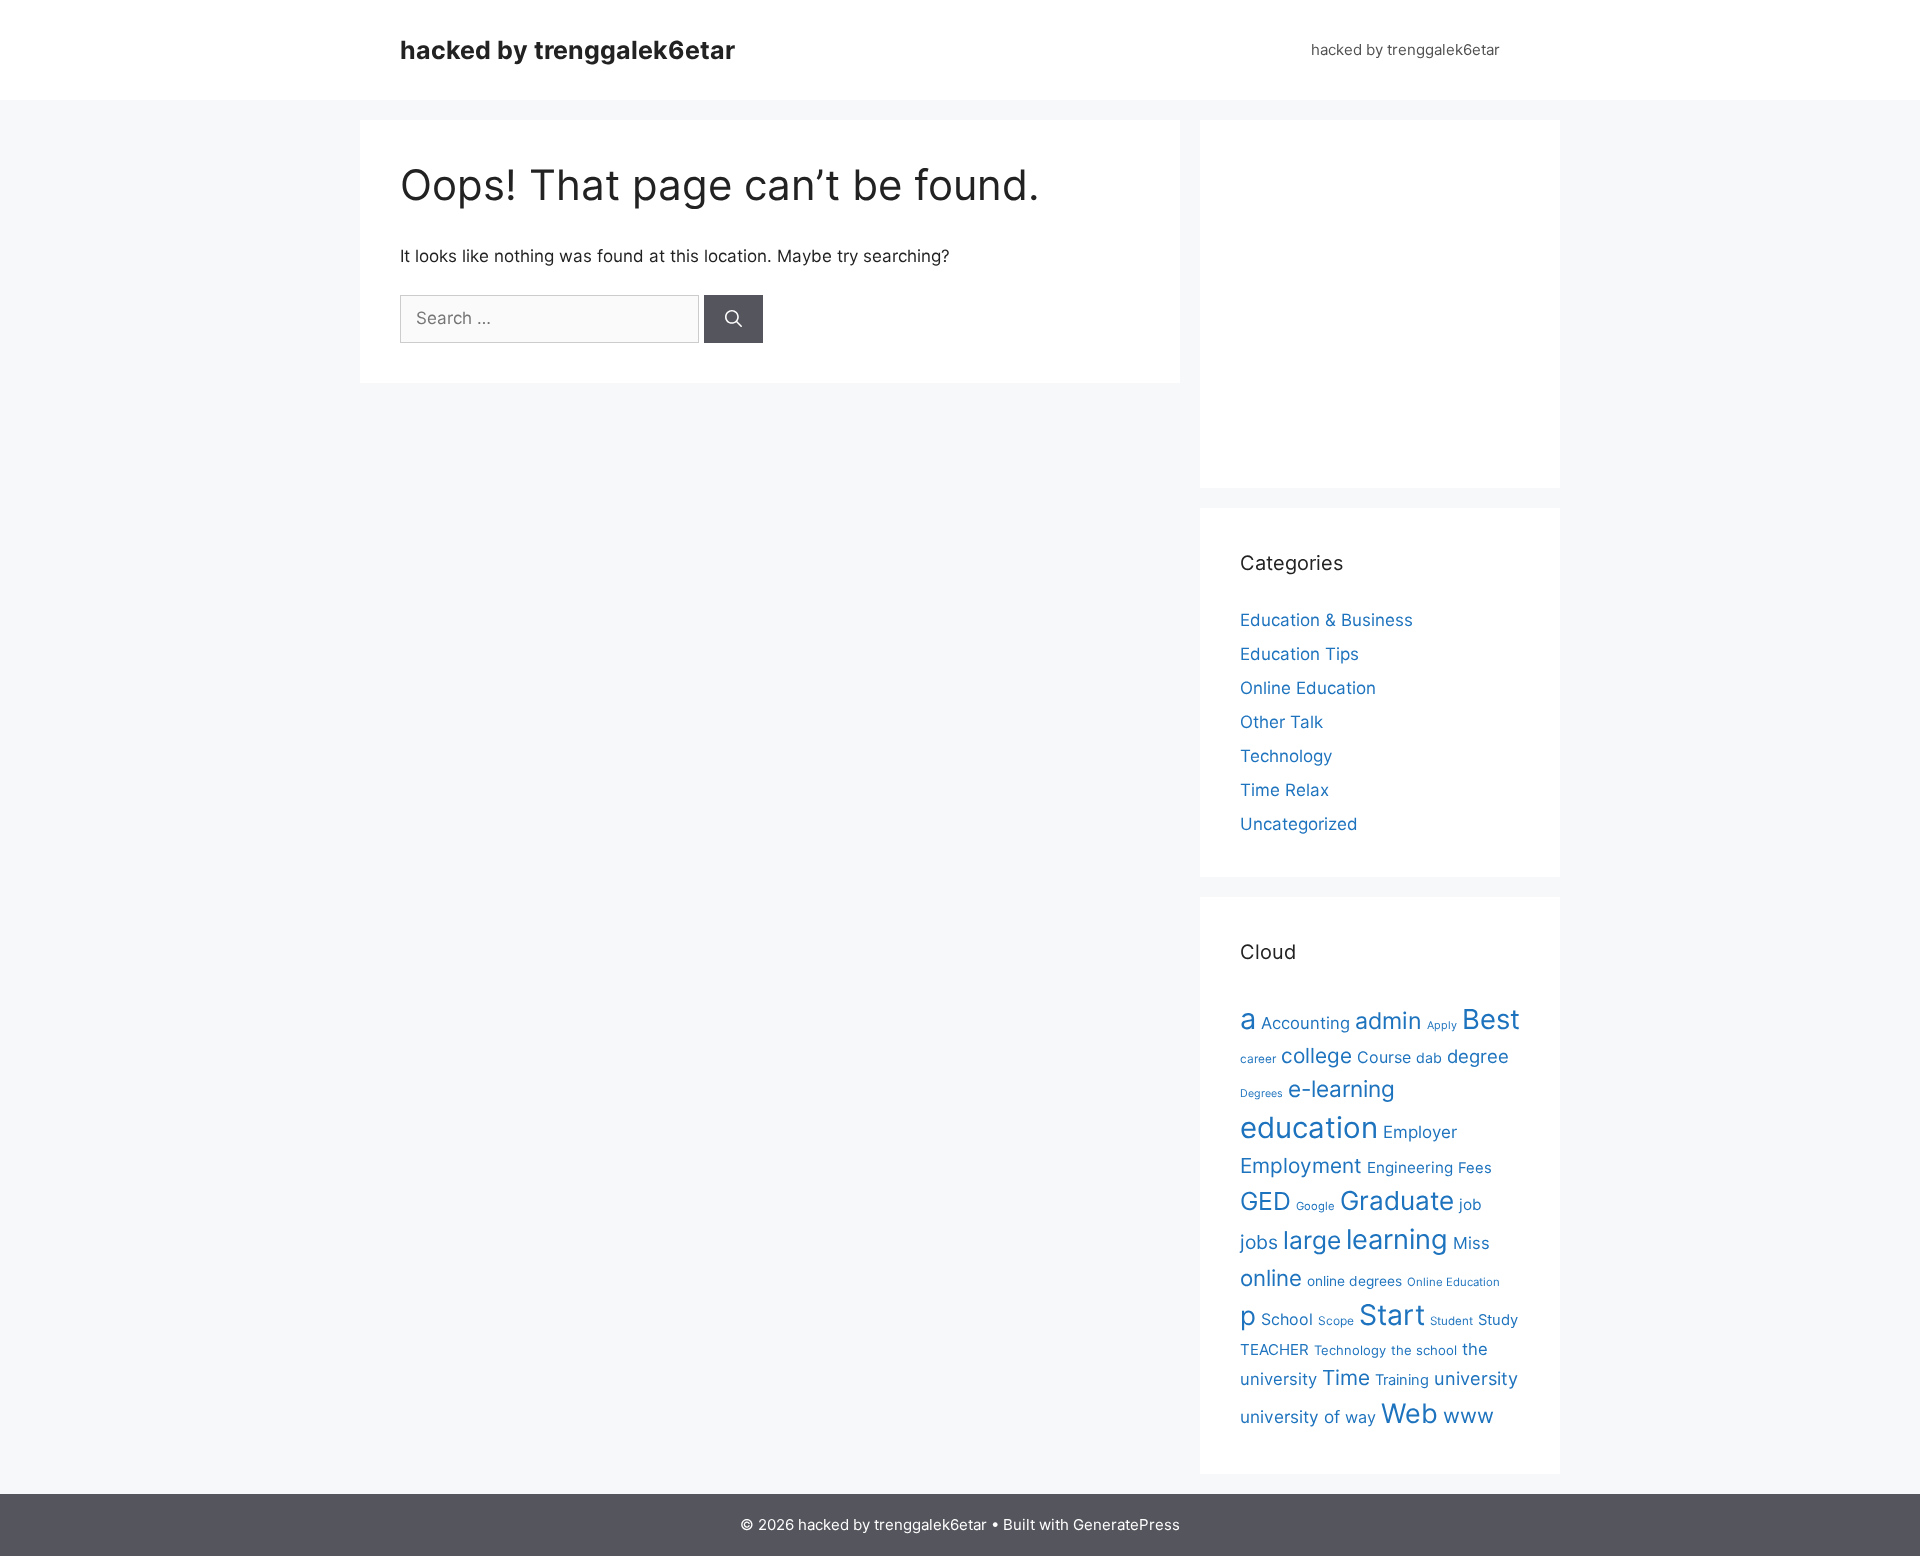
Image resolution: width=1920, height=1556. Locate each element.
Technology (1286, 756)
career (1258, 1059)
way (1360, 1417)
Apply (1442, 1025)
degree (1478, 1056)
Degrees (1261, 1093)
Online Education (1308, 688)
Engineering (1410, 1167)
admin (1388, 1020)
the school (1424, 1350)
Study (1498, 1320)
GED (1265, 1201)
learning (1397, 1239)
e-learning (1341, 1088)
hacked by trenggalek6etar (567, 50)
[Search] (733, 319)
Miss (1471, 1243)
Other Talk (1281, 722)
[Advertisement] (1408, 300)
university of (1290, 1416)
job (1470, 1204)
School (1287, 1319)
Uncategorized (1299, 824)
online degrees (1354, 1281)
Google (1315, 1206)
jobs (1259, 1242)
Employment (1301, 1165)
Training (1402, 1380)
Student (1451, 1321)
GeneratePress (1126, 1524)
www (1468, 1415)
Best (1491, 1019)
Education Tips (1299, 654)
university (1476, 1378)
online (1271, 1277)
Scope (1336, 1320)
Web (1409, 1413)
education (1309, 1127)
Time (1346, 1377)
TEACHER (1274, 1349)
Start (1392, 1315)
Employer (1420, 1132)
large (1312, 1240)
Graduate (1397, 1200)
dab (1429, 1057)
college (1316, 1055)
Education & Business (1326, 620)
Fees (1475, 1168)
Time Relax (1284, 790)
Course (1384, 1057)
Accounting (1305, 1023)
